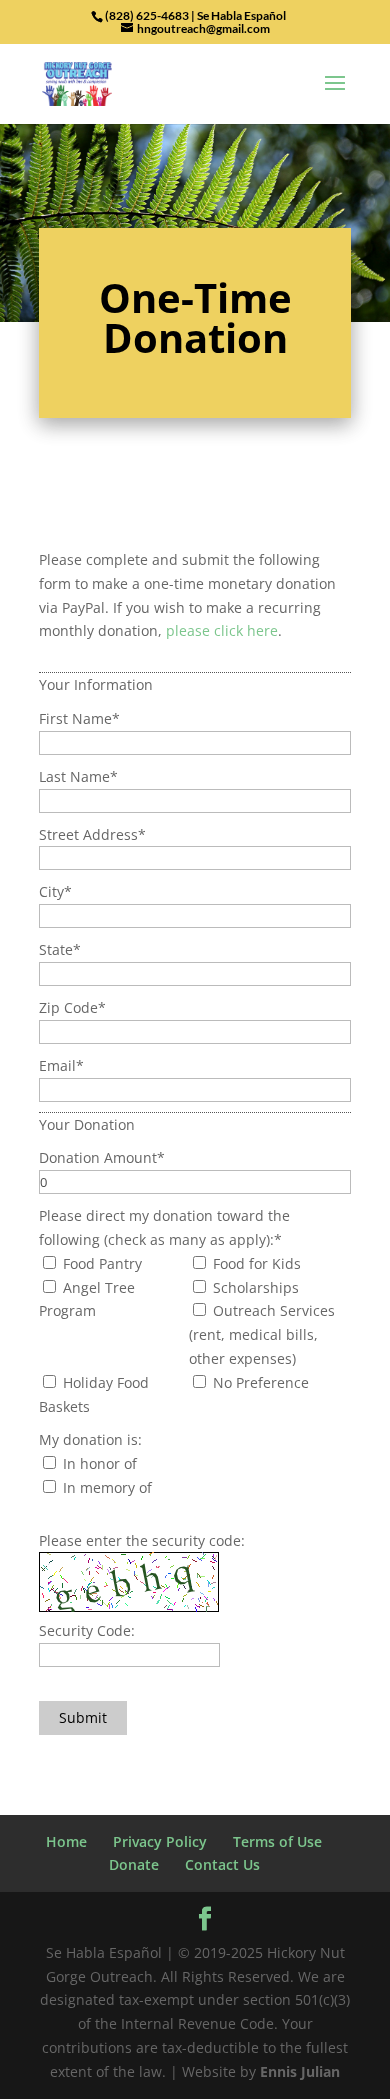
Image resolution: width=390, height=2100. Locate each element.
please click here (222, 630)
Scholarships (254, 1287)
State (60, 949)
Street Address (92, 834)
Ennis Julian (300, 2071)
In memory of (105, 1487)
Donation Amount (102, 1157)
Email (61, 1065)
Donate (134, 1864)
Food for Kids (255, 1263)
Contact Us (222, 1864)
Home (66, 1841)
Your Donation (87, 1124)
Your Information (96, 684)
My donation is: (90, 1439)
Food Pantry (100, 1263)
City (55, 891)
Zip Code (72, 1007)
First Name (79, 718)
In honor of (98, 1463)
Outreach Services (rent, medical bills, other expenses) (262, 1334)
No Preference (259, 1382)
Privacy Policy (160, 1841)
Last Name (78, 776)
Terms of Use (277, 1841)
